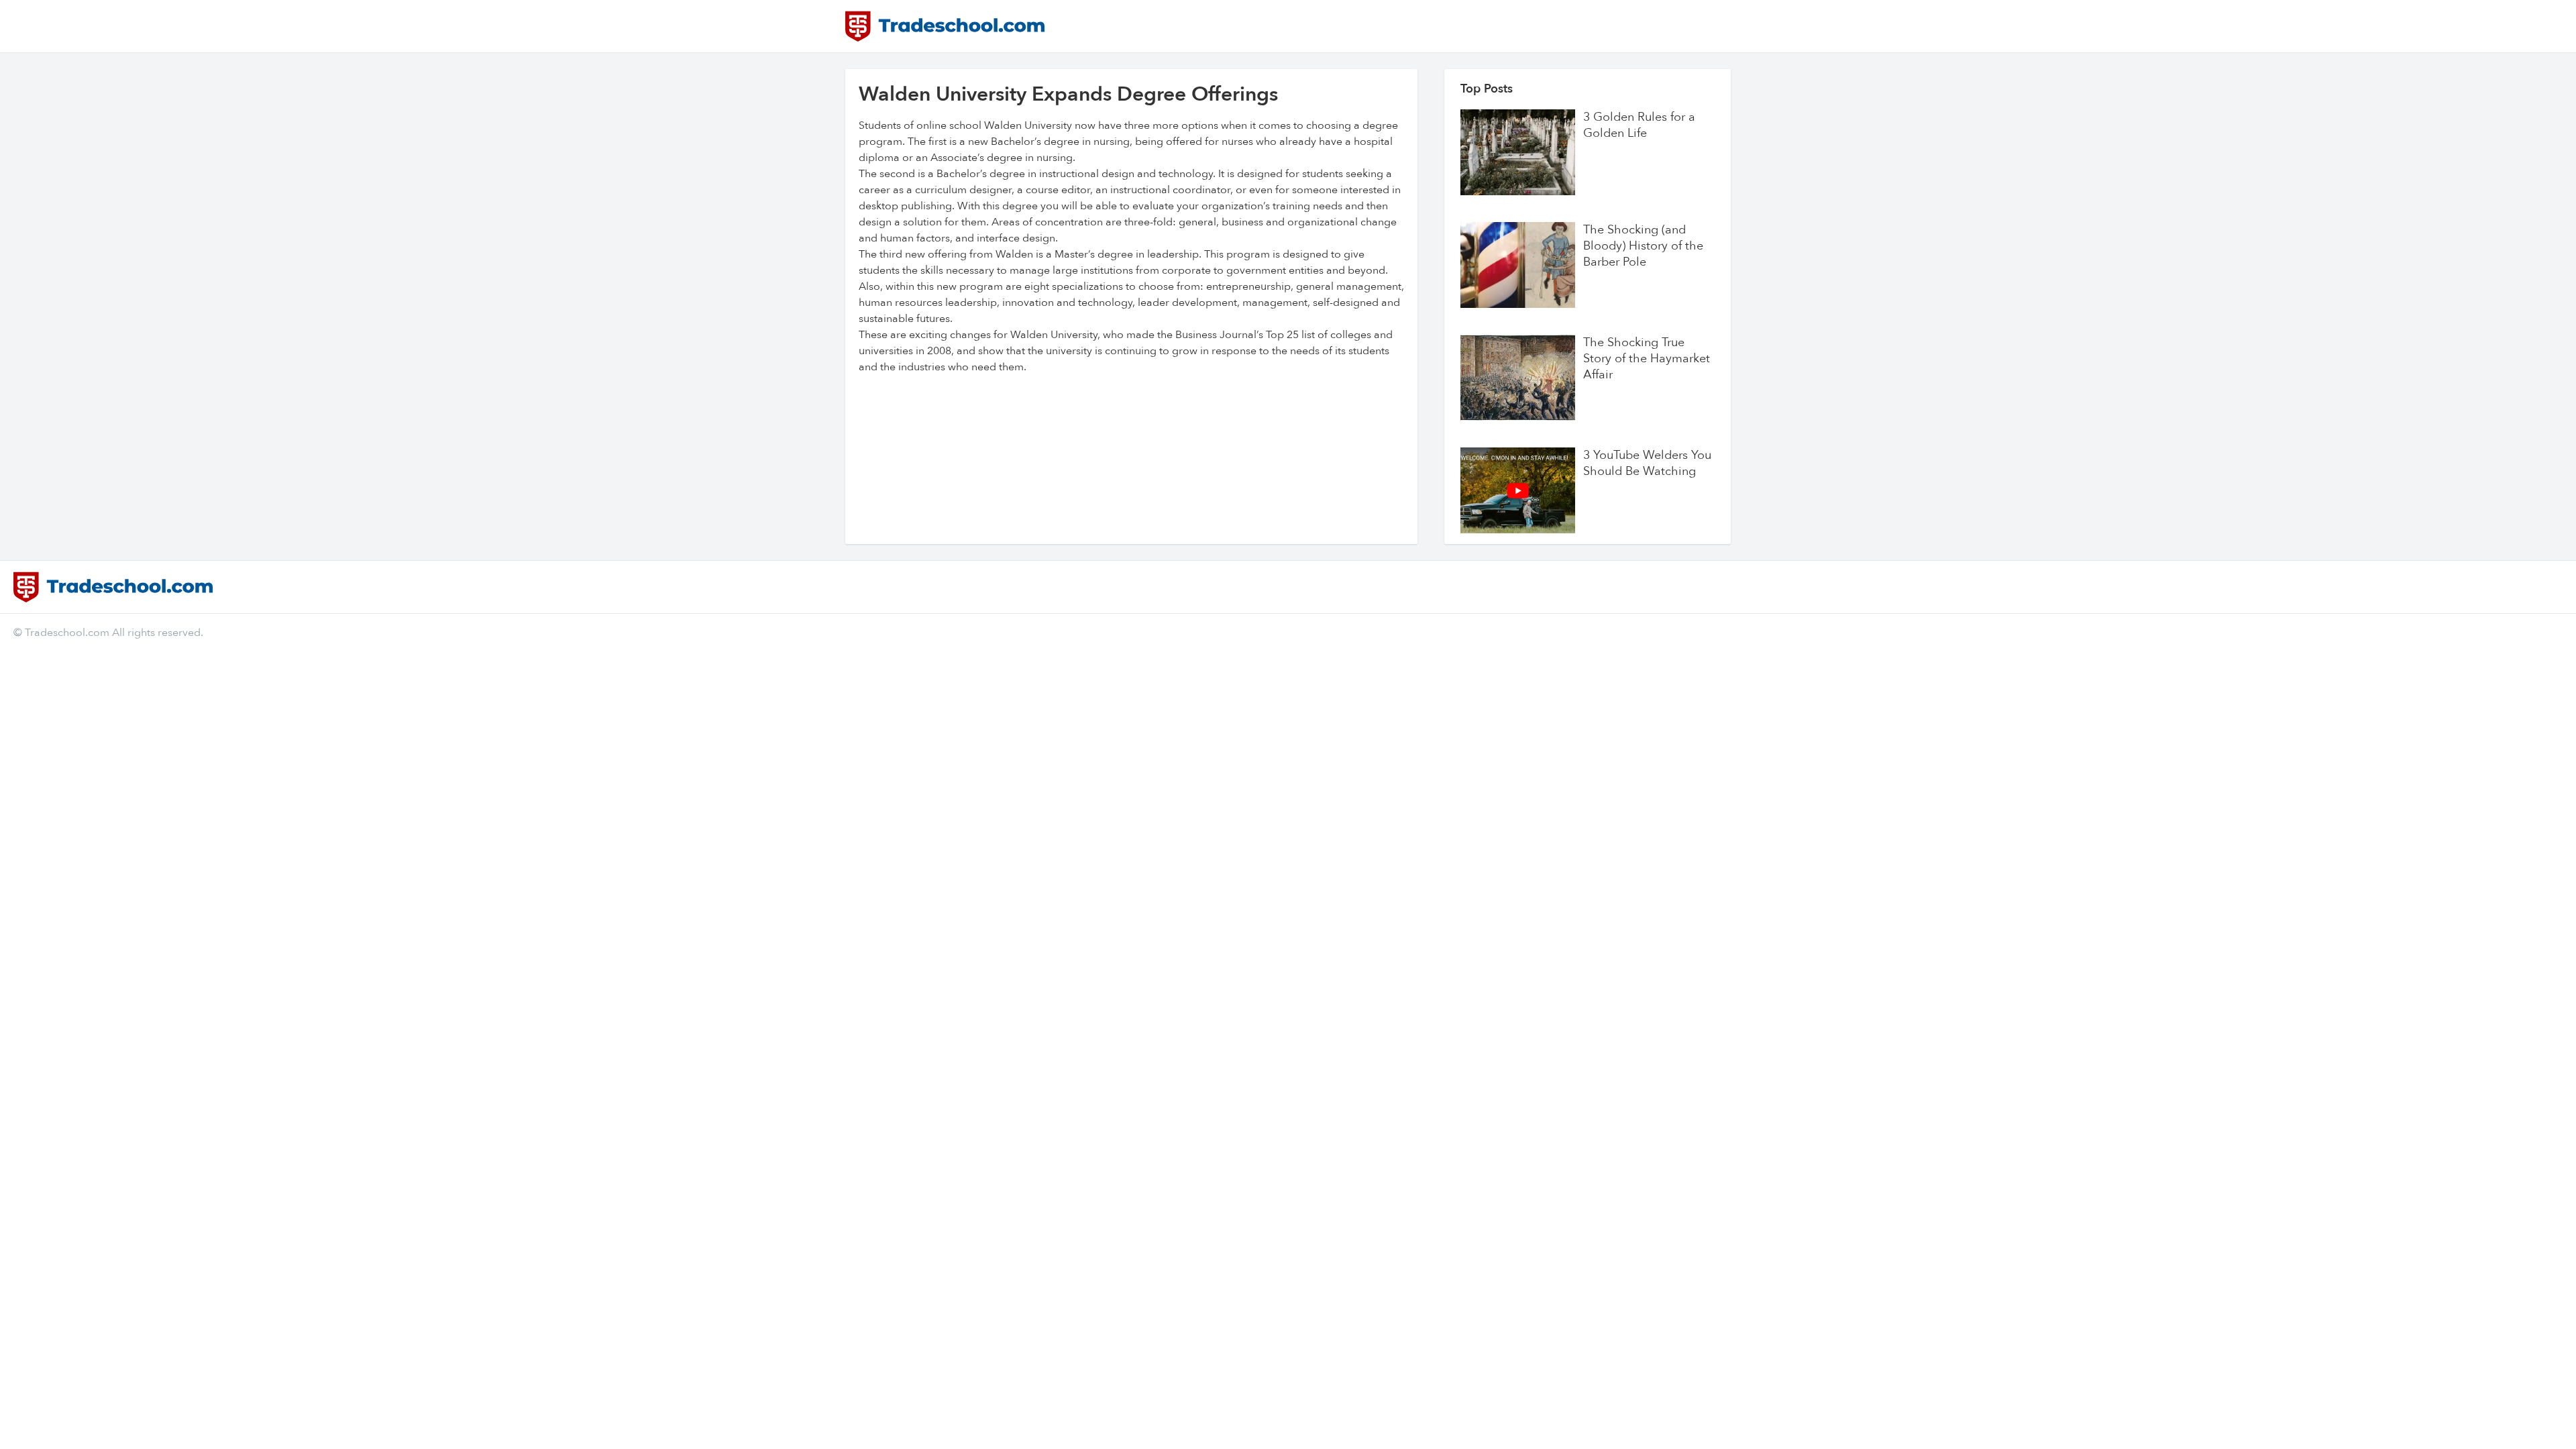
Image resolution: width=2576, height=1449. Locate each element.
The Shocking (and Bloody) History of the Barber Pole (1643, 246)
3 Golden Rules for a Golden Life (1639, 125)
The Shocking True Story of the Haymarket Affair (1647, 359)
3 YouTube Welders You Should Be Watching (1647, 464)
